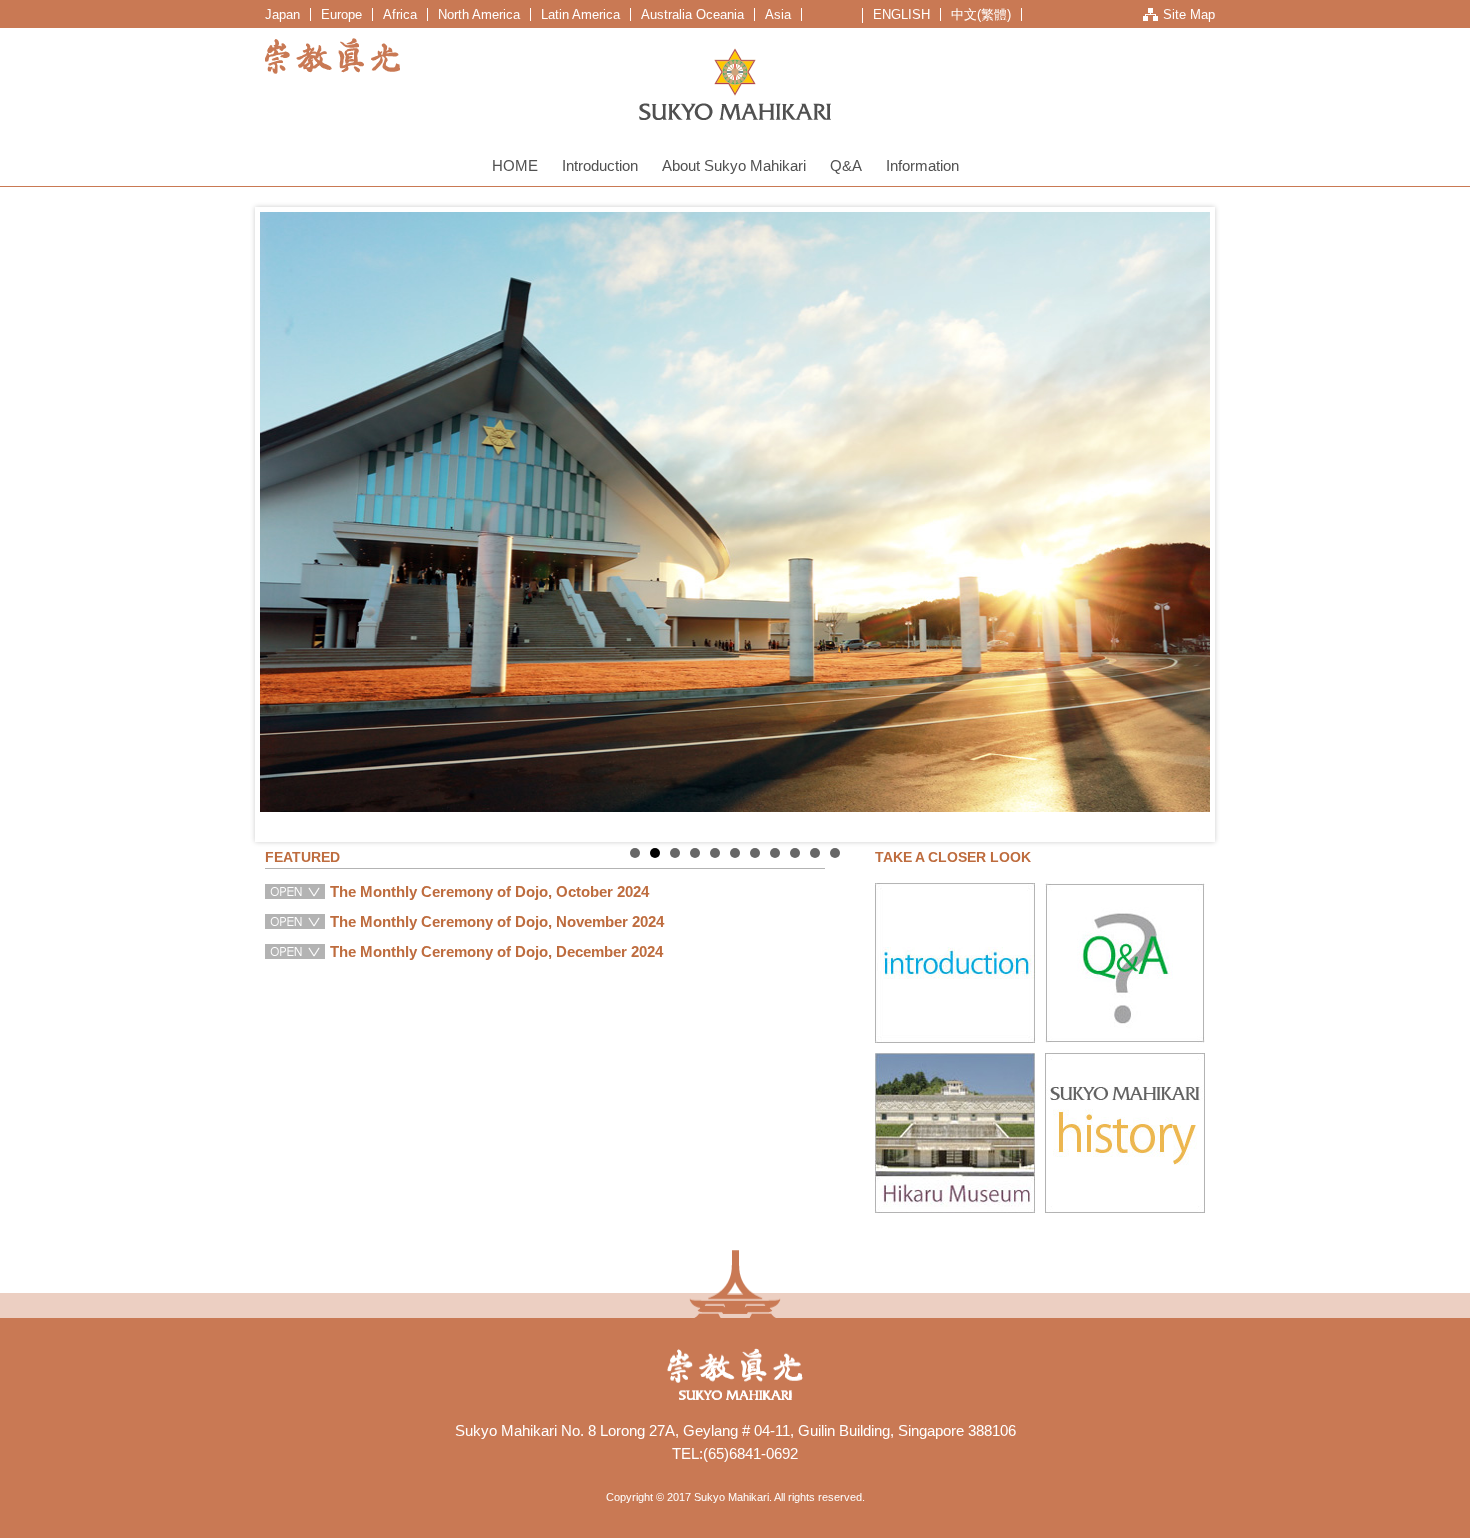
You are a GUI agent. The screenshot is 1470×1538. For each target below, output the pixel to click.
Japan (282, 14)
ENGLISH (901, 14)
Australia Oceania (692, 14)
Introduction (600, 165)
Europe (341, 14)
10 (815, 853)
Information (922, 165)
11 (835, 853)
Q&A (846, 165)
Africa (400, 14)
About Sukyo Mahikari (734, 165)
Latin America (580, 14)
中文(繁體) (981, 14)
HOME (515, 165)
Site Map (1189, 14)
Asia (778, 14)
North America (479, 14)
